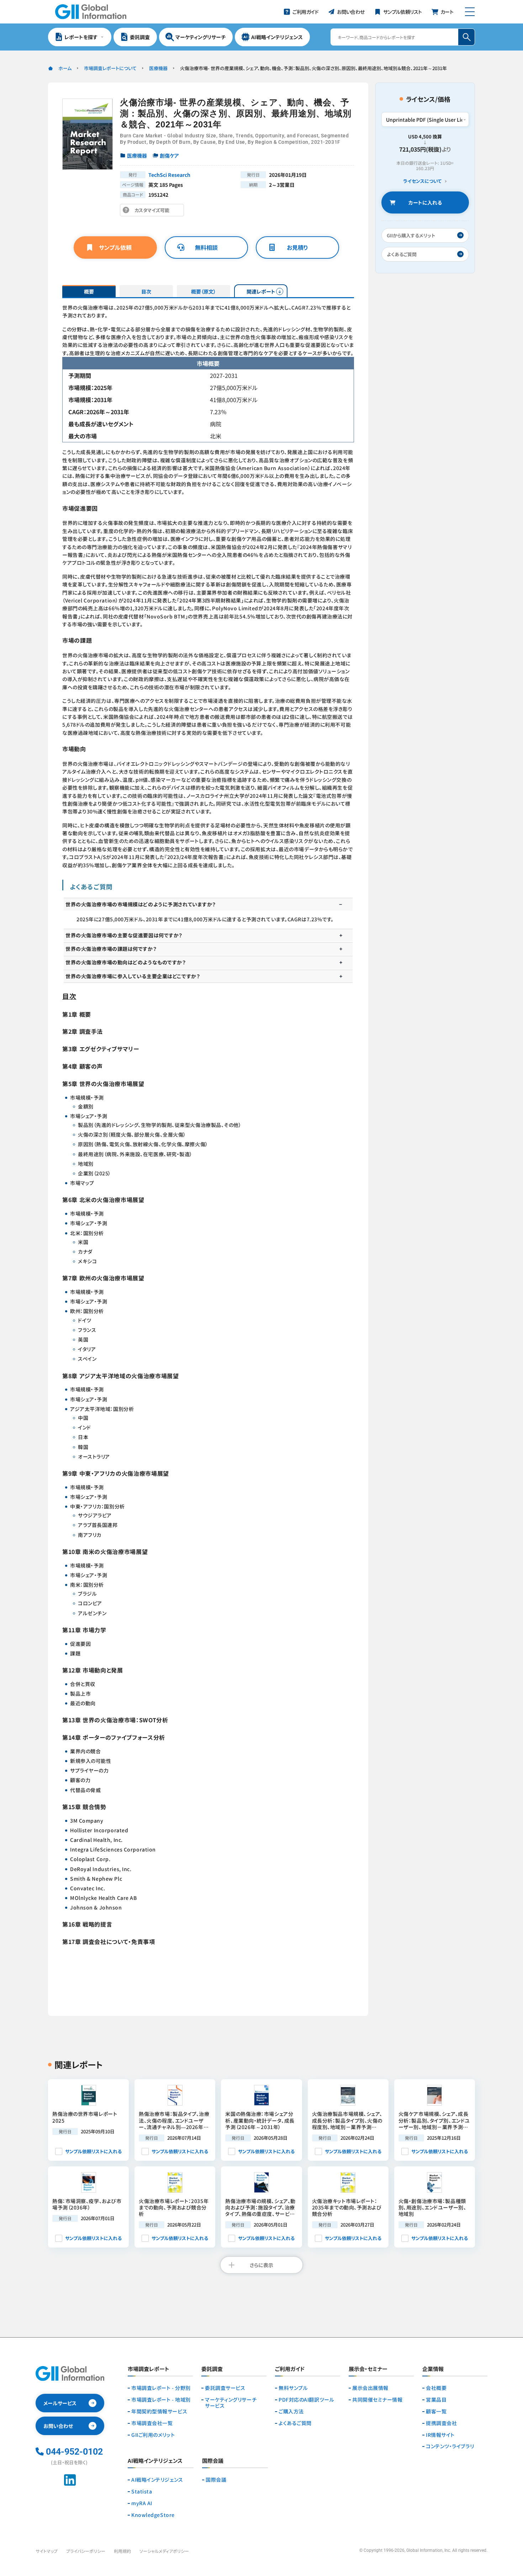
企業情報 (433, 2369)
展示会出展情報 (370, 2388)
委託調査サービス (225, 2388)
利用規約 (122, 2551)
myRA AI (142, 2503)
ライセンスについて (422, 181)
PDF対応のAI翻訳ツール (306, 2400)
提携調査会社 (441, 2423)
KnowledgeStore (153, 2515)
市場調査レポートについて (110, 68)
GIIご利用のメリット (153, 2435)
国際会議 (216, 2480)
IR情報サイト (440, 2435)
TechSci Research (169, 175)
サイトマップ (47, 2551)
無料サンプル (293, 2388)
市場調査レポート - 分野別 (161, 2388)
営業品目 (436, 2400)
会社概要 (436, 2388)
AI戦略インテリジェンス (157, 2480)
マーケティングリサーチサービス (231, 2403)
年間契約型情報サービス (159, 2411)
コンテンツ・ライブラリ (450, 2446)
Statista (142, 2491)
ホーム (65, 68)
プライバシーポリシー (86, 2551)
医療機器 (158, 68)
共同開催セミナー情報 (377, 2400)
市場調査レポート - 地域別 (161, 2400)
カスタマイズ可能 (154, 212)
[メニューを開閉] (470, 12)
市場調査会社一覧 (152, 2423)
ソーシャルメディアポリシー (164, 2551)
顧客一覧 (436, 2411)
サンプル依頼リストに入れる (93, 2151)
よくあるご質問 (295, 2423)
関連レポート (261, 291)
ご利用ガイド (290, 2369)
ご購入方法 (291, 2411)
